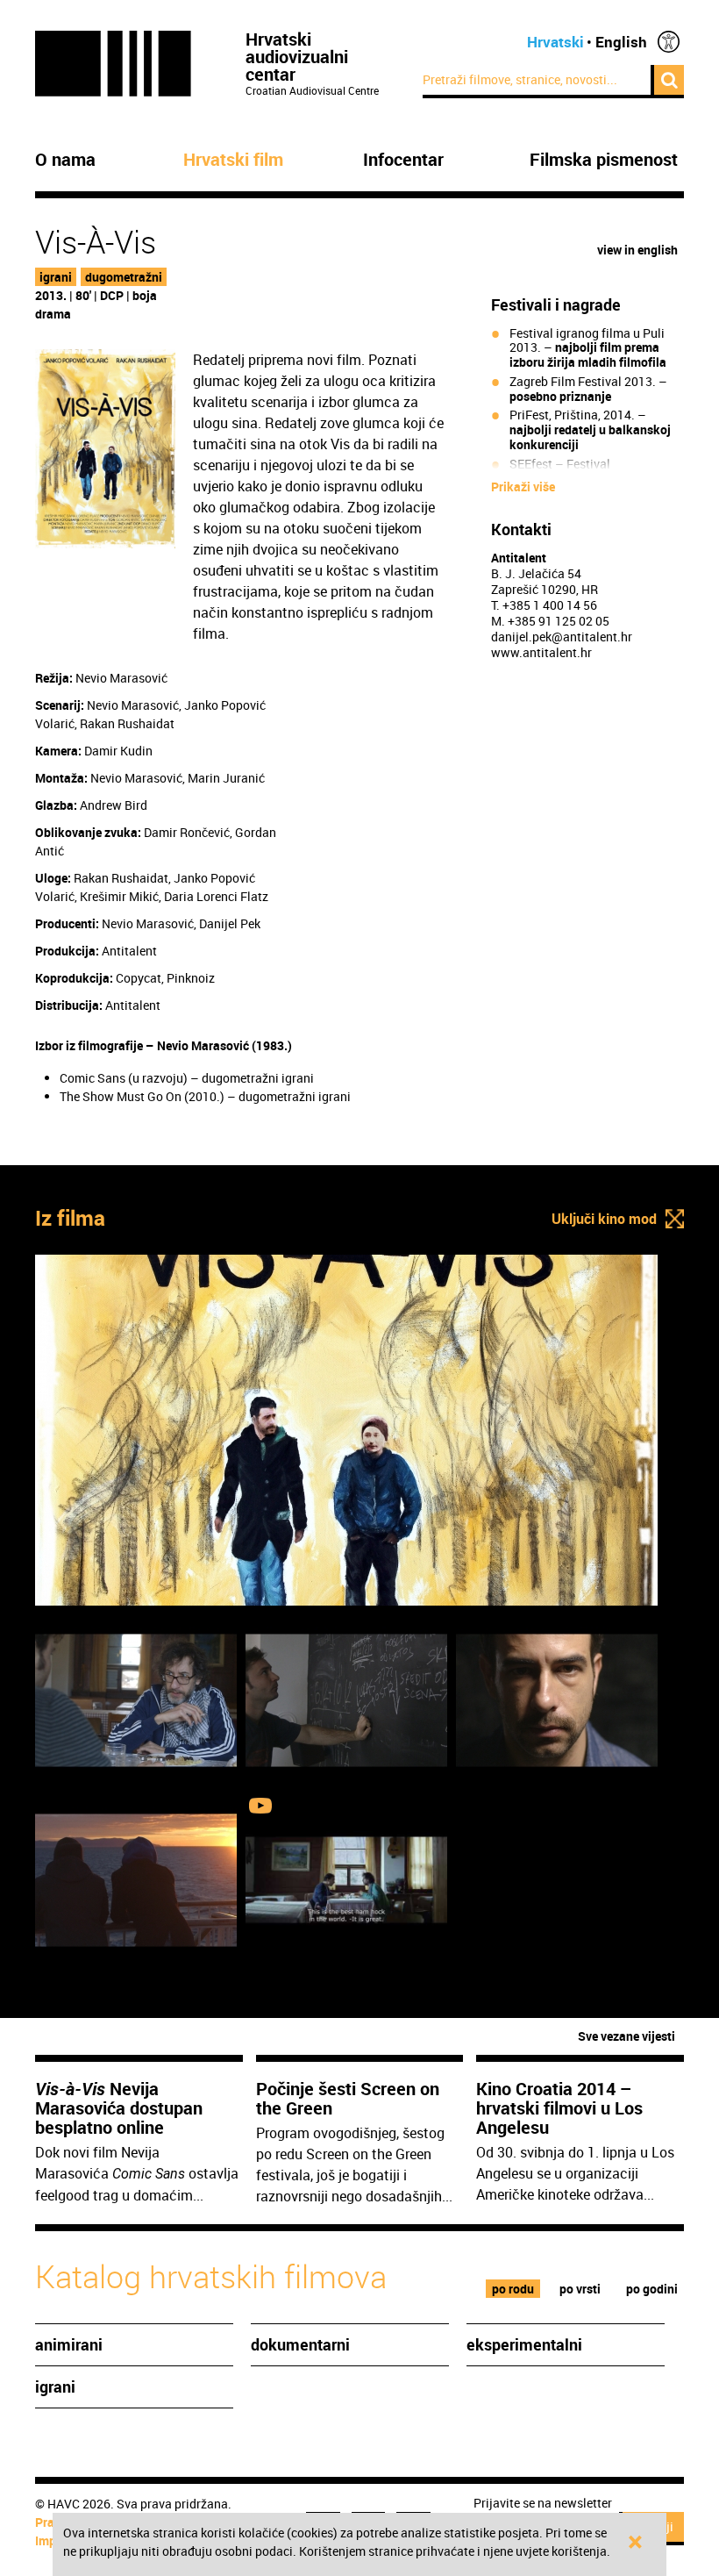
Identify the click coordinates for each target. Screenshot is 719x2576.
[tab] (513, 2289)
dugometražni (124, 277)
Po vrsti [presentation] (580, 2289)
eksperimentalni (524, 2344)
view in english (637, 250)
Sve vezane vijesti (626, 2036)
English (621, 42)
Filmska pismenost (604, 160)
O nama (65, 160)
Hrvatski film (233, 160)
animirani (69, 2344)
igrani (56, 277)
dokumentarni (300, 2344)
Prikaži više (523, 487)
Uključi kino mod (604, 1219)
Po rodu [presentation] (513, 2289)
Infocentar (403, 160)
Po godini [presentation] (652, 2289)
